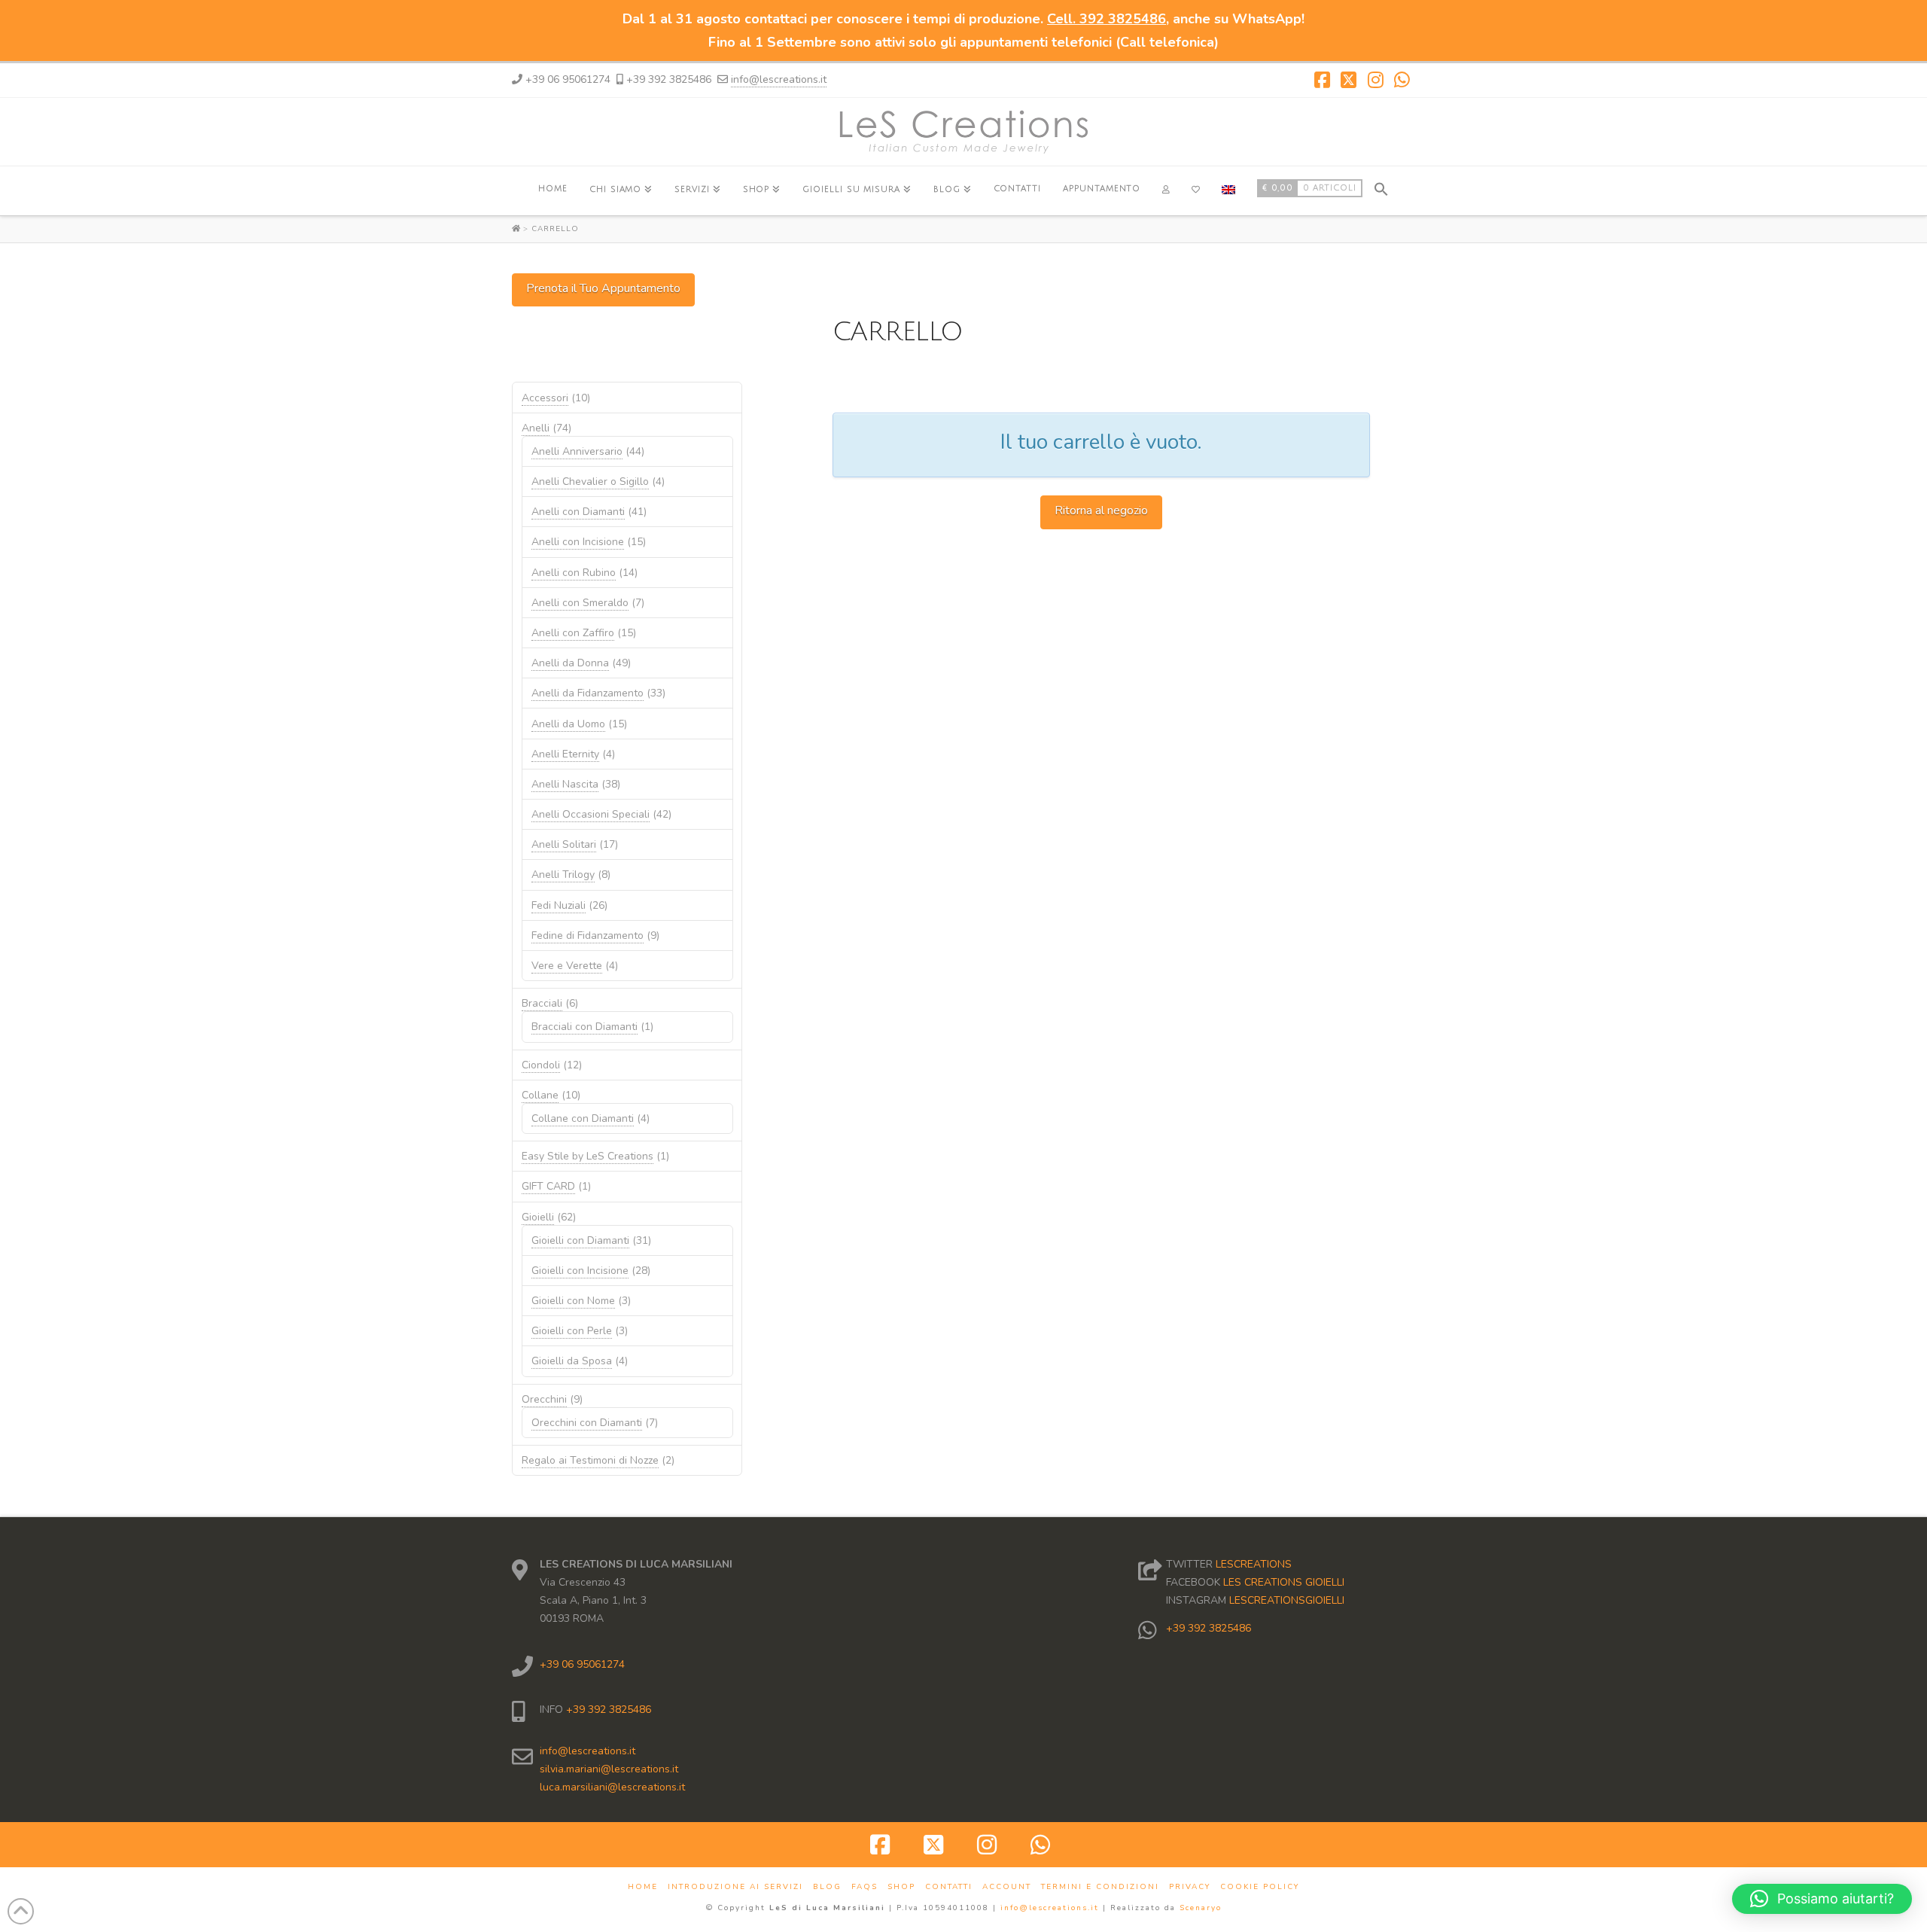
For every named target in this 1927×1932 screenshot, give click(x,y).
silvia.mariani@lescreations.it (609, 1769)
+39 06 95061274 (582, 1664)
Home (643, 1887)
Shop (901, 1887)
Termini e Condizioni (1100, 1887)
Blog (827, 1887)
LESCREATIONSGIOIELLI (1287, 1600)
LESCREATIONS (1254, 1564)
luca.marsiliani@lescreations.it (612, 1787)
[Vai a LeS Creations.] (518, 229)
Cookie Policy (1260, 1887)
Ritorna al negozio (1101, 510)
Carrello (555, 229)
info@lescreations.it (779, 79)
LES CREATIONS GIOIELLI (1284, 1582)
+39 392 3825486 (607, 1710)
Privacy (1190, 1887)
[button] (1381, 187)
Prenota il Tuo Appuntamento (603, 288)
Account (1007, 1887)
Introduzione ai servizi (735, 1887)
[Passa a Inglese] (1228, 191)
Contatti (949, 1887)
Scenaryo (1201, 1908)
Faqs (865, 1887)
